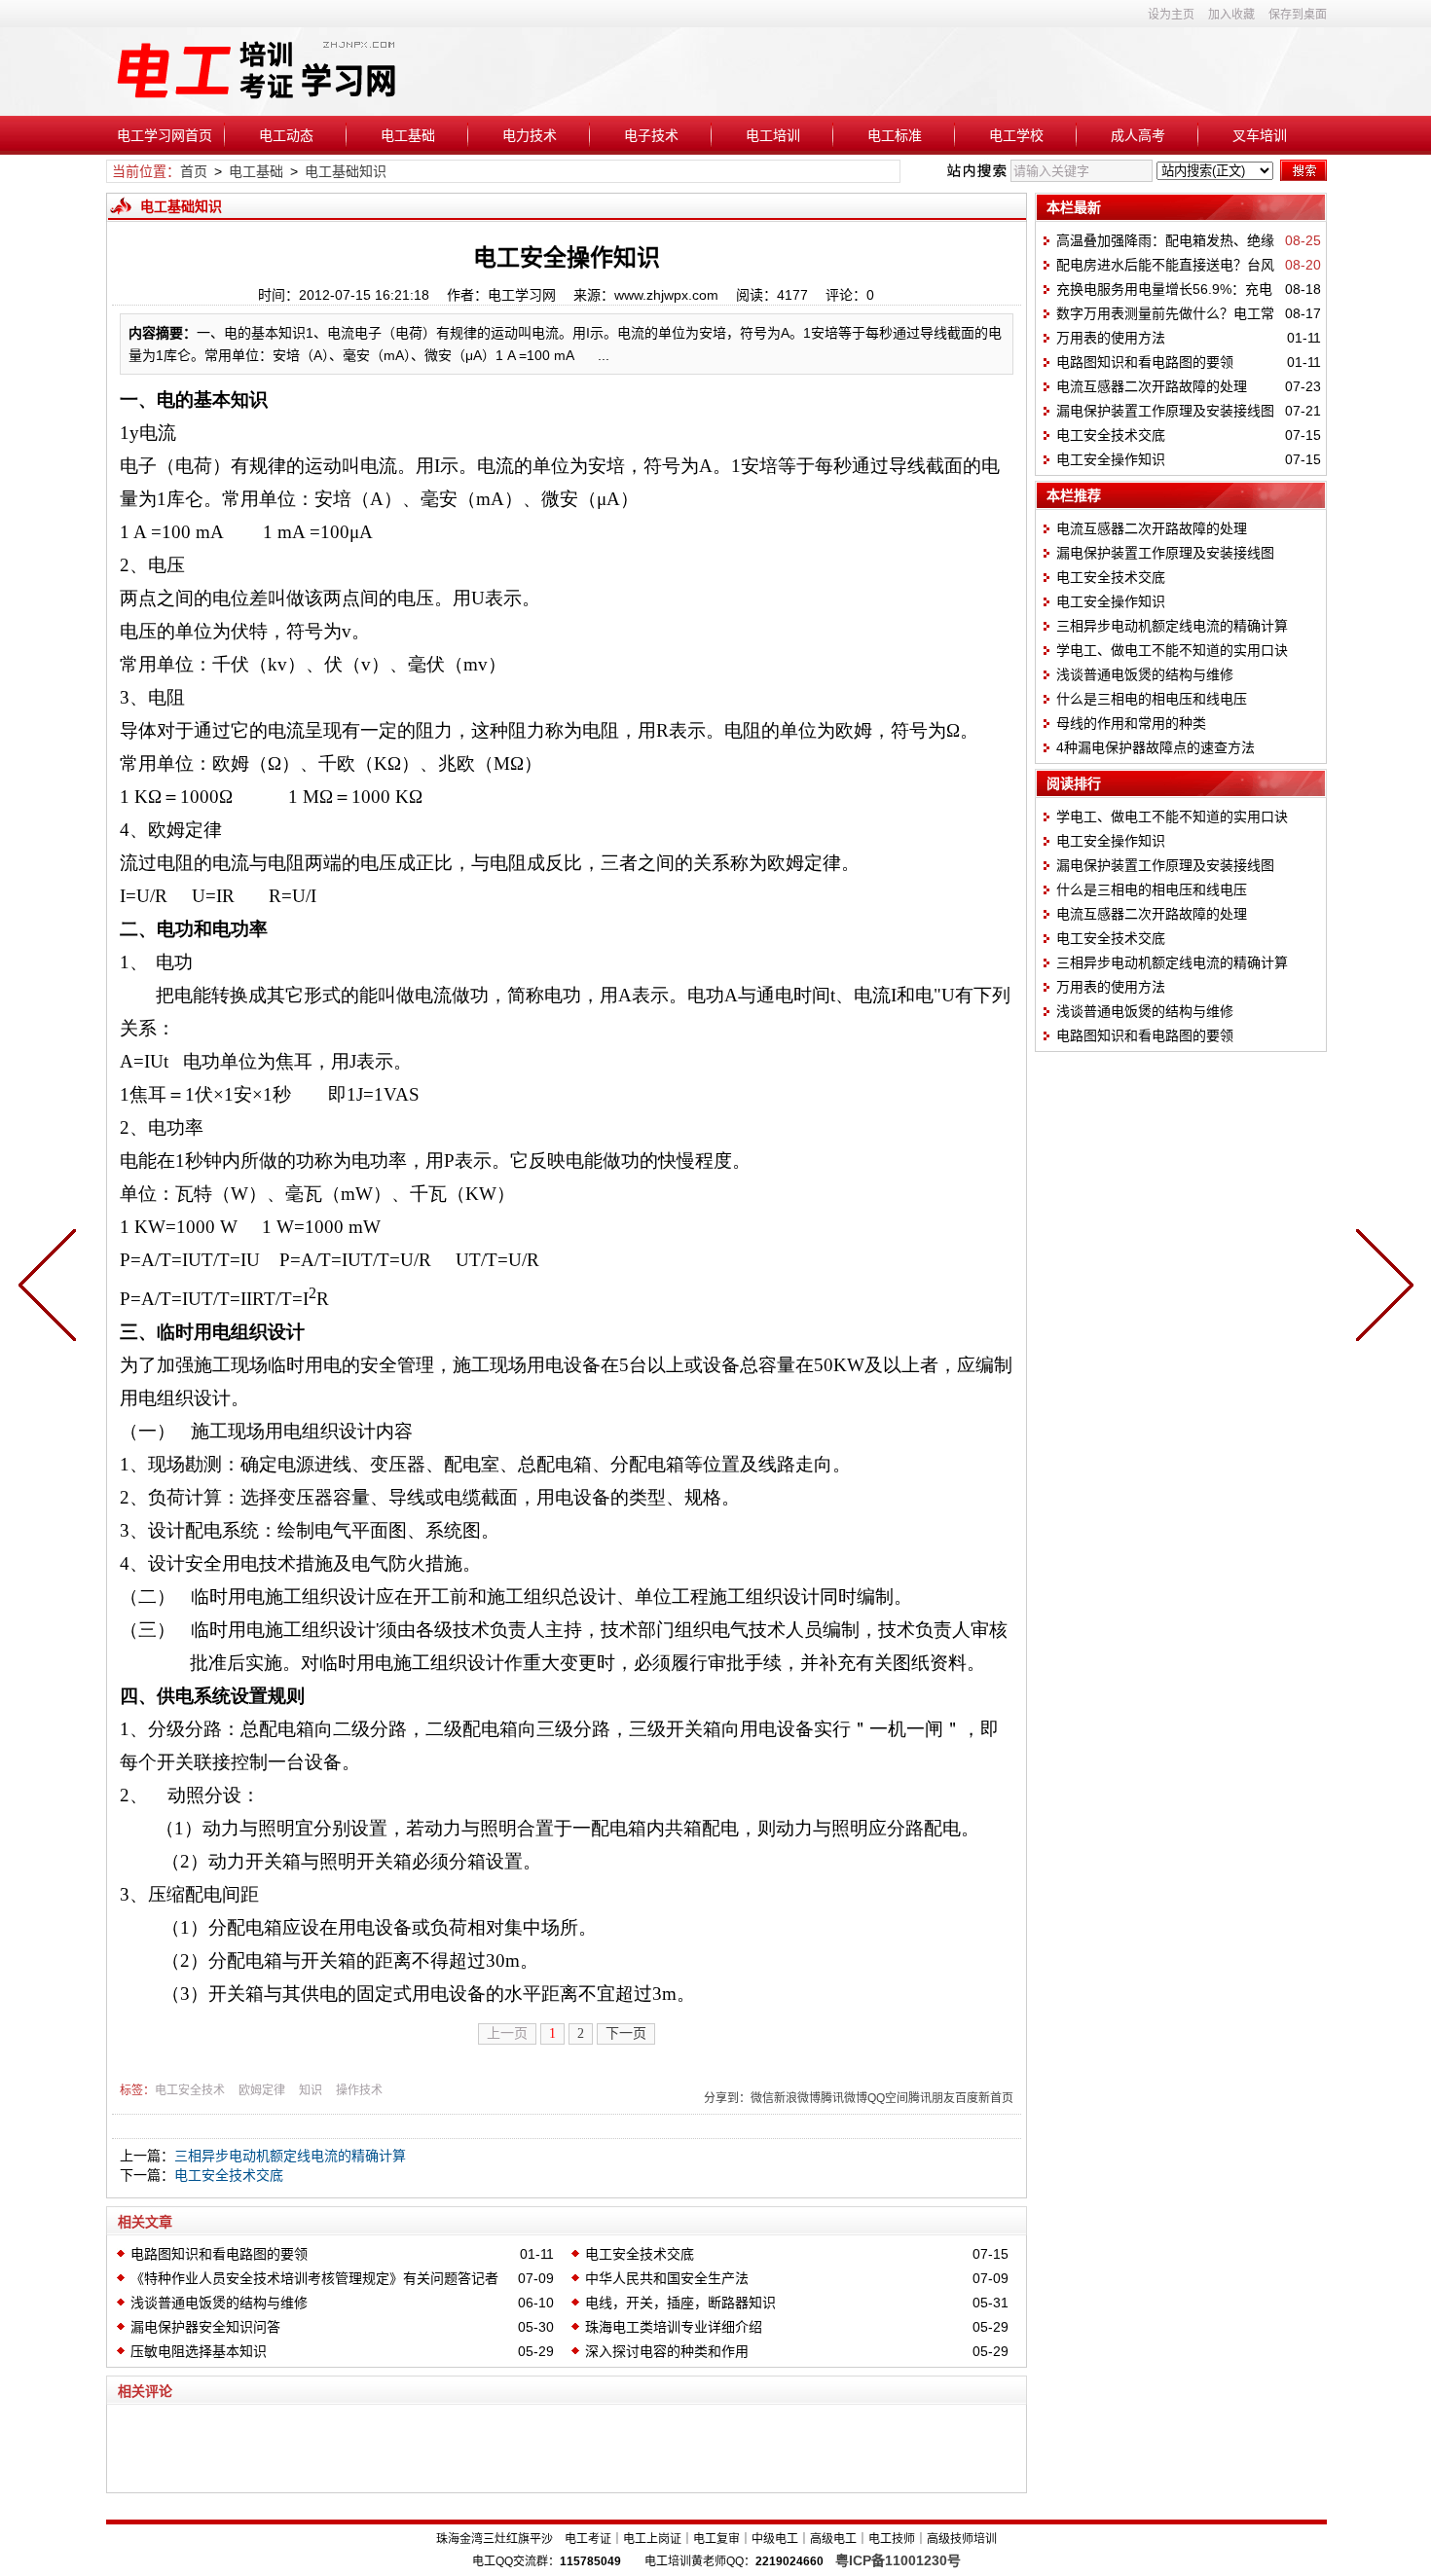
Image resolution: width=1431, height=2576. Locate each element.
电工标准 (895, 135)
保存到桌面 (1298, 15)
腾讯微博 (844, 2098)
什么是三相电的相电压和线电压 (1152, 699)
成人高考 (1138, 135)
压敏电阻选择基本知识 (199, 2351)
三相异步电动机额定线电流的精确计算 (290, 2156)
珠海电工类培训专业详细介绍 (674, 2327)
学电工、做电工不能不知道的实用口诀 (1172, 650)
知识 (311, 2090)
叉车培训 (1260, 135)
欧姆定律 (262, 2090)
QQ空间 (888, 2098)
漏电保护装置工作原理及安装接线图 (1165, 411)
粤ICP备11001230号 (898, 2560)
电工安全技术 (190, 2090)
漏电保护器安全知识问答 (205, 2327)
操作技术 (359, 2090)
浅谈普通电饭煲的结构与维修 (219, 2303)
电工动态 (286, 135)
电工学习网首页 (165, 135)
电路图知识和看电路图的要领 (219, 2254)
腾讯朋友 (932, 2098)
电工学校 (1016, 135)
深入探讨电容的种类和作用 (667, 2351)
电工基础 (408, 135)
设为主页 (1171, 15)
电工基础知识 (346, 171)
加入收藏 (1231, 15)
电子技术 (651, 135)
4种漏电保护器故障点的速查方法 (1156, 747)
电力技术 (530, 135)
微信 (762, 2098)
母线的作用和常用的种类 (1131, 723)
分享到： (727, 2098)
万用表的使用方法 (1111, 338)
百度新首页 (984, 2098)
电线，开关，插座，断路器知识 (680, 2303)
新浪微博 (797, 2098)
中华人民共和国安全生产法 (667, 2278)
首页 (194, 171)
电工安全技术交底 (229, 2175)
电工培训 (773, 135)
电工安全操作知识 (1111, 459)
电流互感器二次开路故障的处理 (1152, 386)
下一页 (626, 2033)
